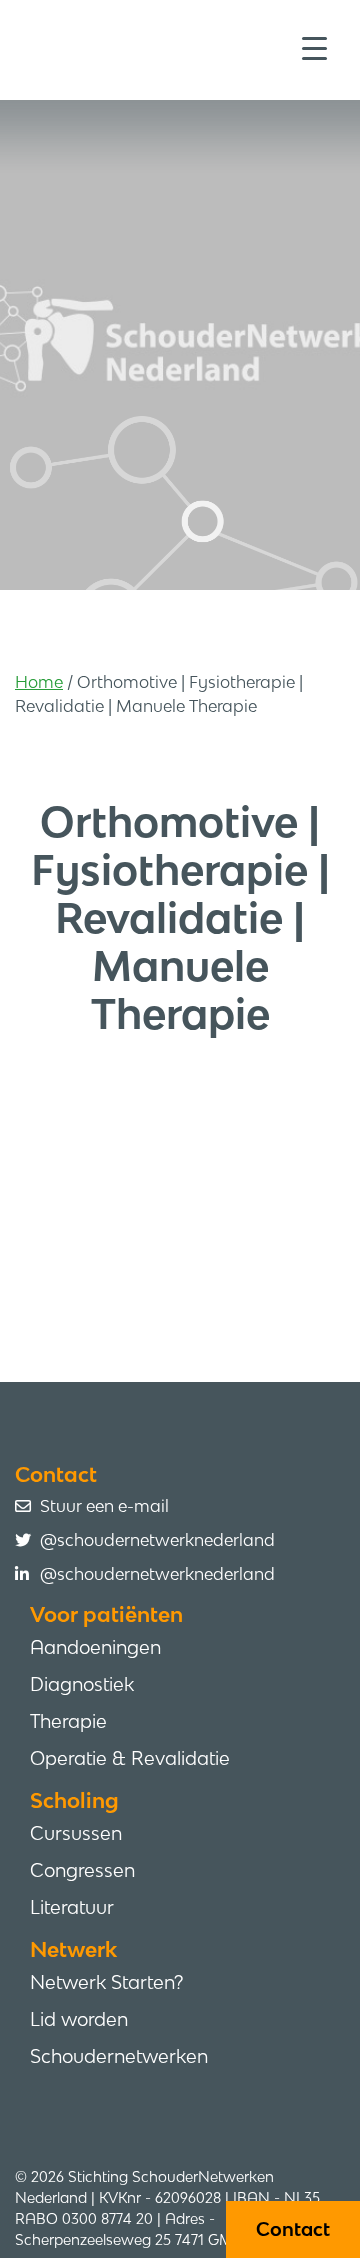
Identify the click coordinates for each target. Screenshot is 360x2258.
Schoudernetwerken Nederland (187, 48)
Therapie (68, 1721)
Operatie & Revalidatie (130, 1758)
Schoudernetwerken (119, 2056)
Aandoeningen (95, 1647)
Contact (293, 2229)
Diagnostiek (82, 1684)
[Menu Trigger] (314, 47)
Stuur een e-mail (104, 1506)
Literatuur (72, 1907)
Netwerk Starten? (106, 1982)
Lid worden (79, 2019)
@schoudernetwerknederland (157, 1540)
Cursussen (76, 1833)
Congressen (82, 1870)
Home (39, 682)
